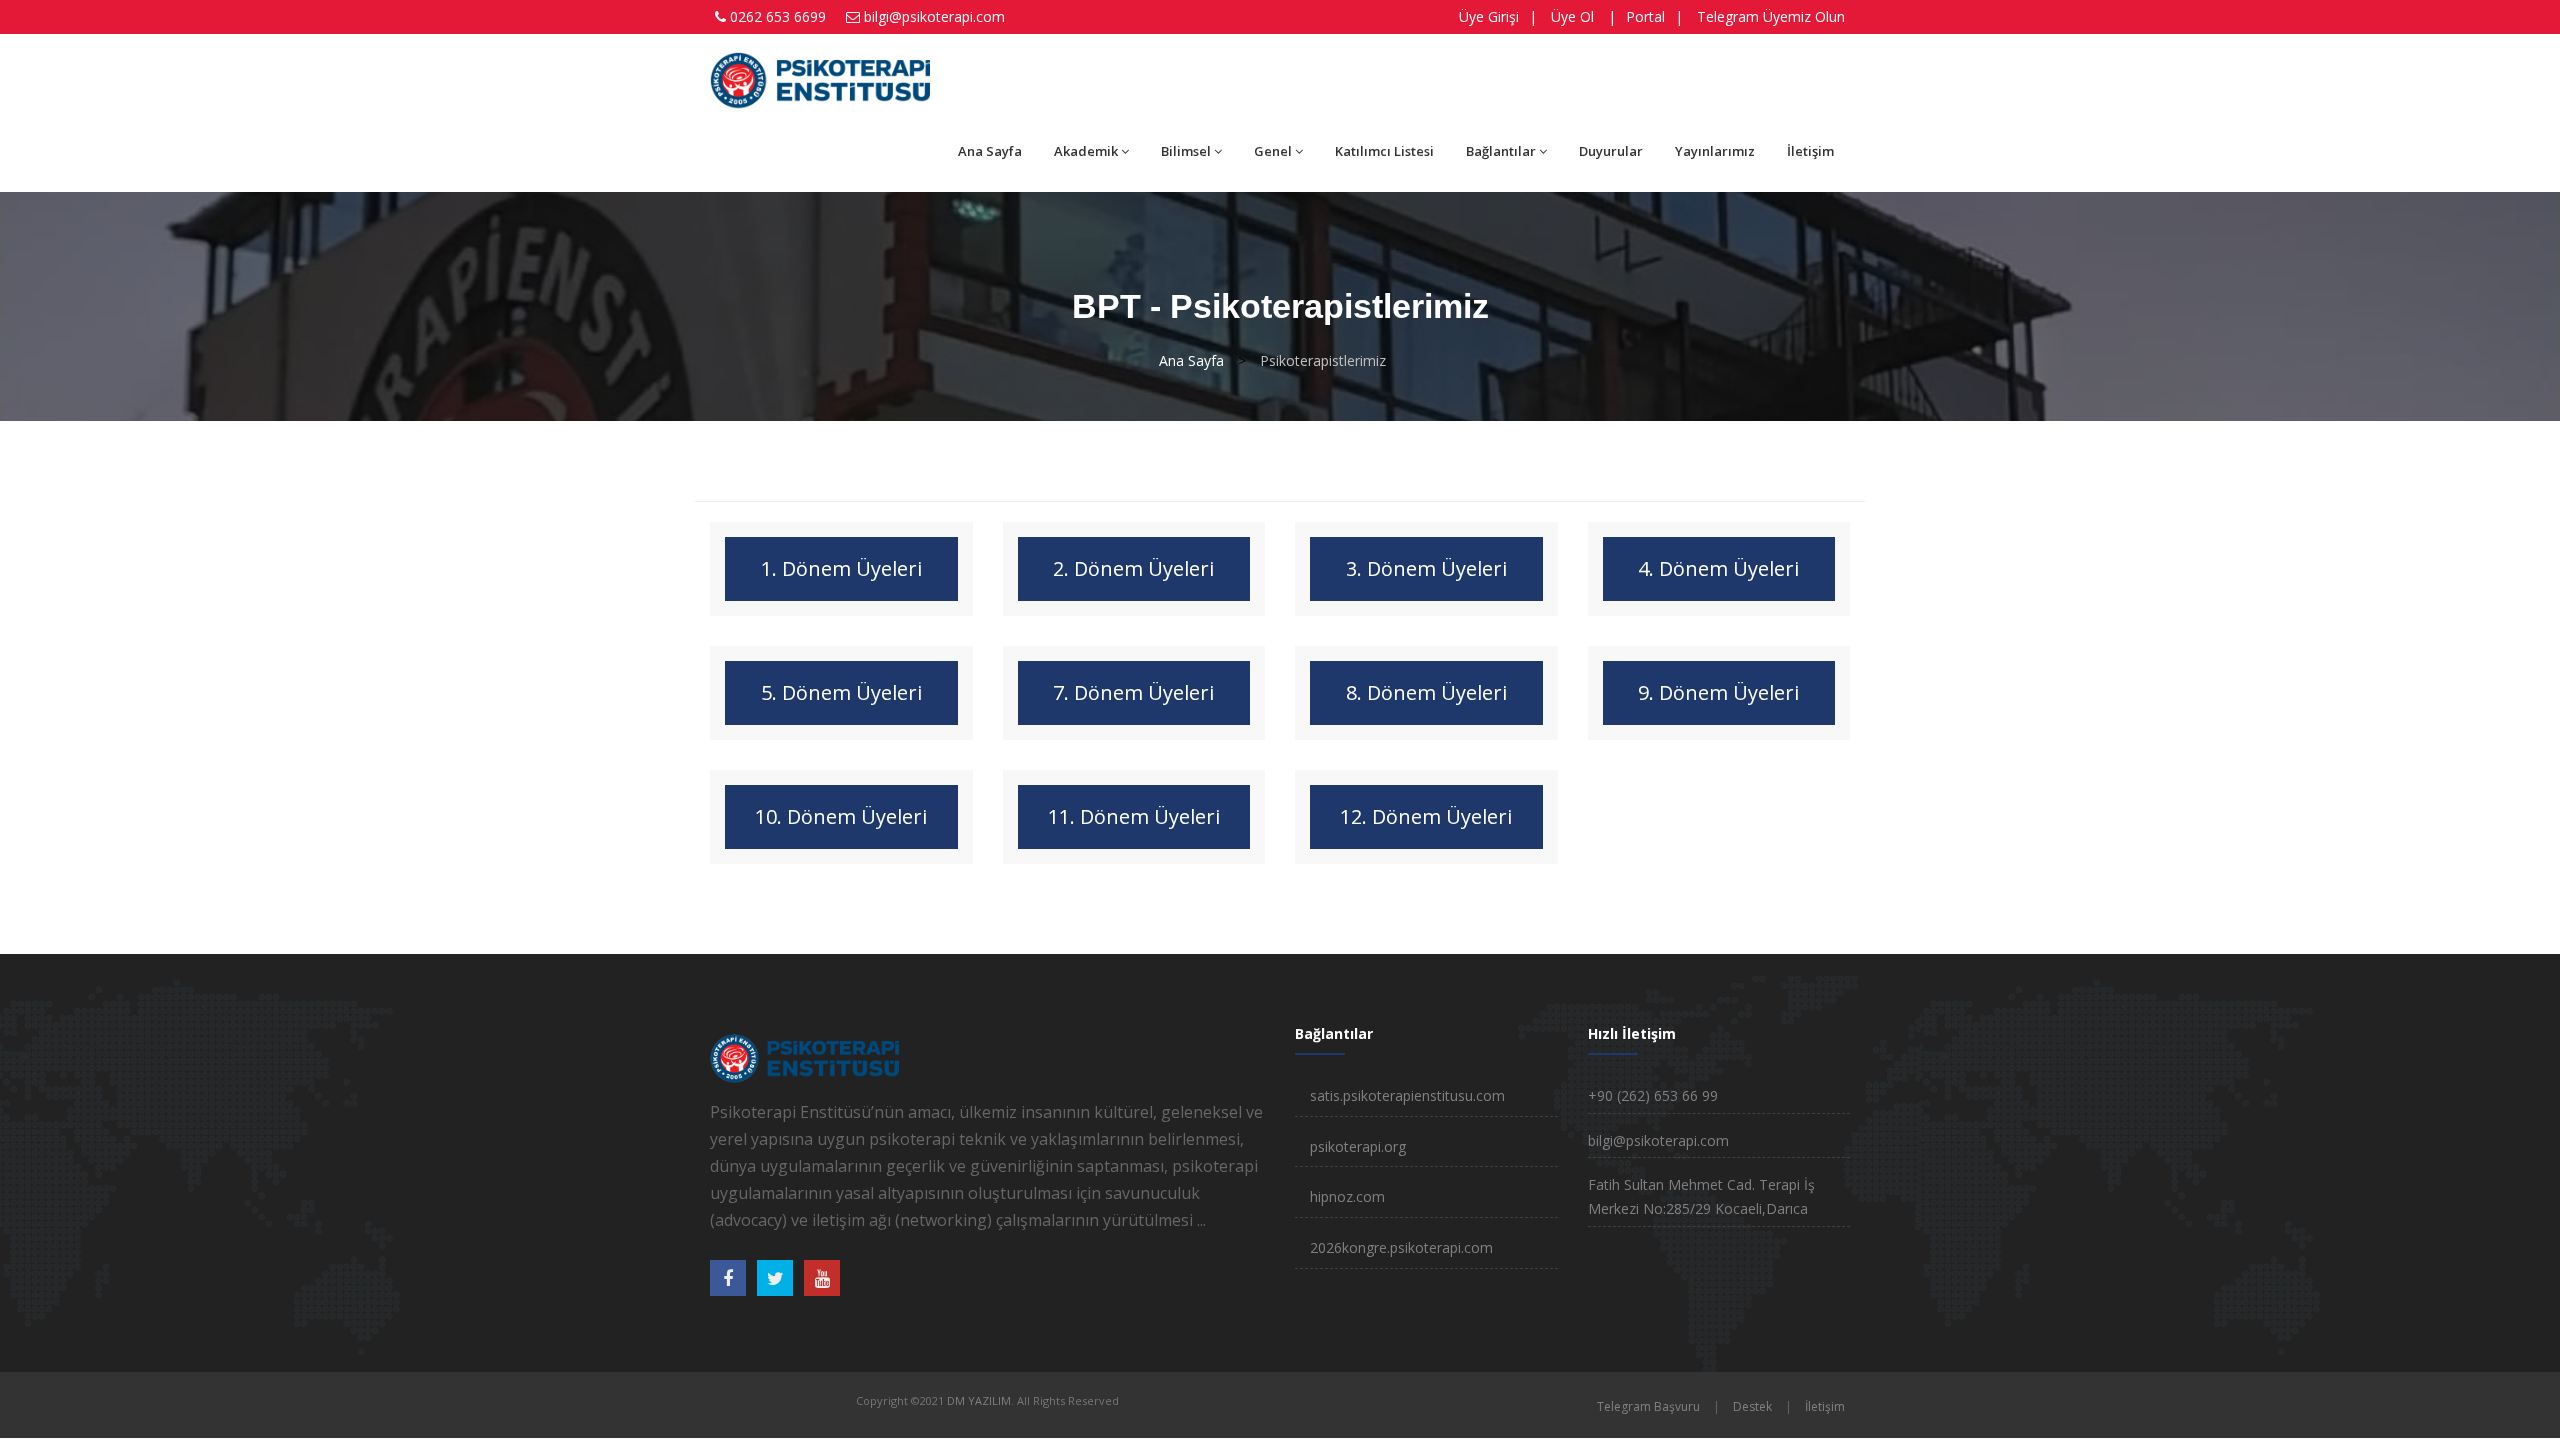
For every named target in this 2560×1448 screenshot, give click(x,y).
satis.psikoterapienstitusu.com (1407, 1095)
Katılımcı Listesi (1384, 151)
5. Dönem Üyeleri (841, 692)
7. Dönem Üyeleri (1133, 692)
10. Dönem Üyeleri (841, 816)
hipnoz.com (1347, 1196)
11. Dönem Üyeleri (1134, 816)
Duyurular (1611, 151)
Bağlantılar (1501, 151)
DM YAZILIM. (980, 1400)
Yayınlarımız (1715, 151)
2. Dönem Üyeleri (1133, 568)
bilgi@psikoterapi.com (934, 16)
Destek (1752, 1406)
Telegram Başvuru (1648, 1406)
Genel (1273, 151)
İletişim (1810, 151)
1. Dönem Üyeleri (841, 568)
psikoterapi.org (1358, 1146)
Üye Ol (1572, 16)
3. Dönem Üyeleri (1426, 568)
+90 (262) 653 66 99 (1653, 1095)
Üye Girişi (1489, 16)
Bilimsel (1186, 151)
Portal (1645, 16)
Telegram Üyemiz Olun (1771, 16)
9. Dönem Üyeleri (1718, 692)
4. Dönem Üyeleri (1718, 568)
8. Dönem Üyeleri (1426, 692)
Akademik (1086, 151)
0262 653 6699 (778, 16)
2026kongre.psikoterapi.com (1401, 1247)
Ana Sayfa (990, 151)
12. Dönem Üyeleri (1426, 816)
